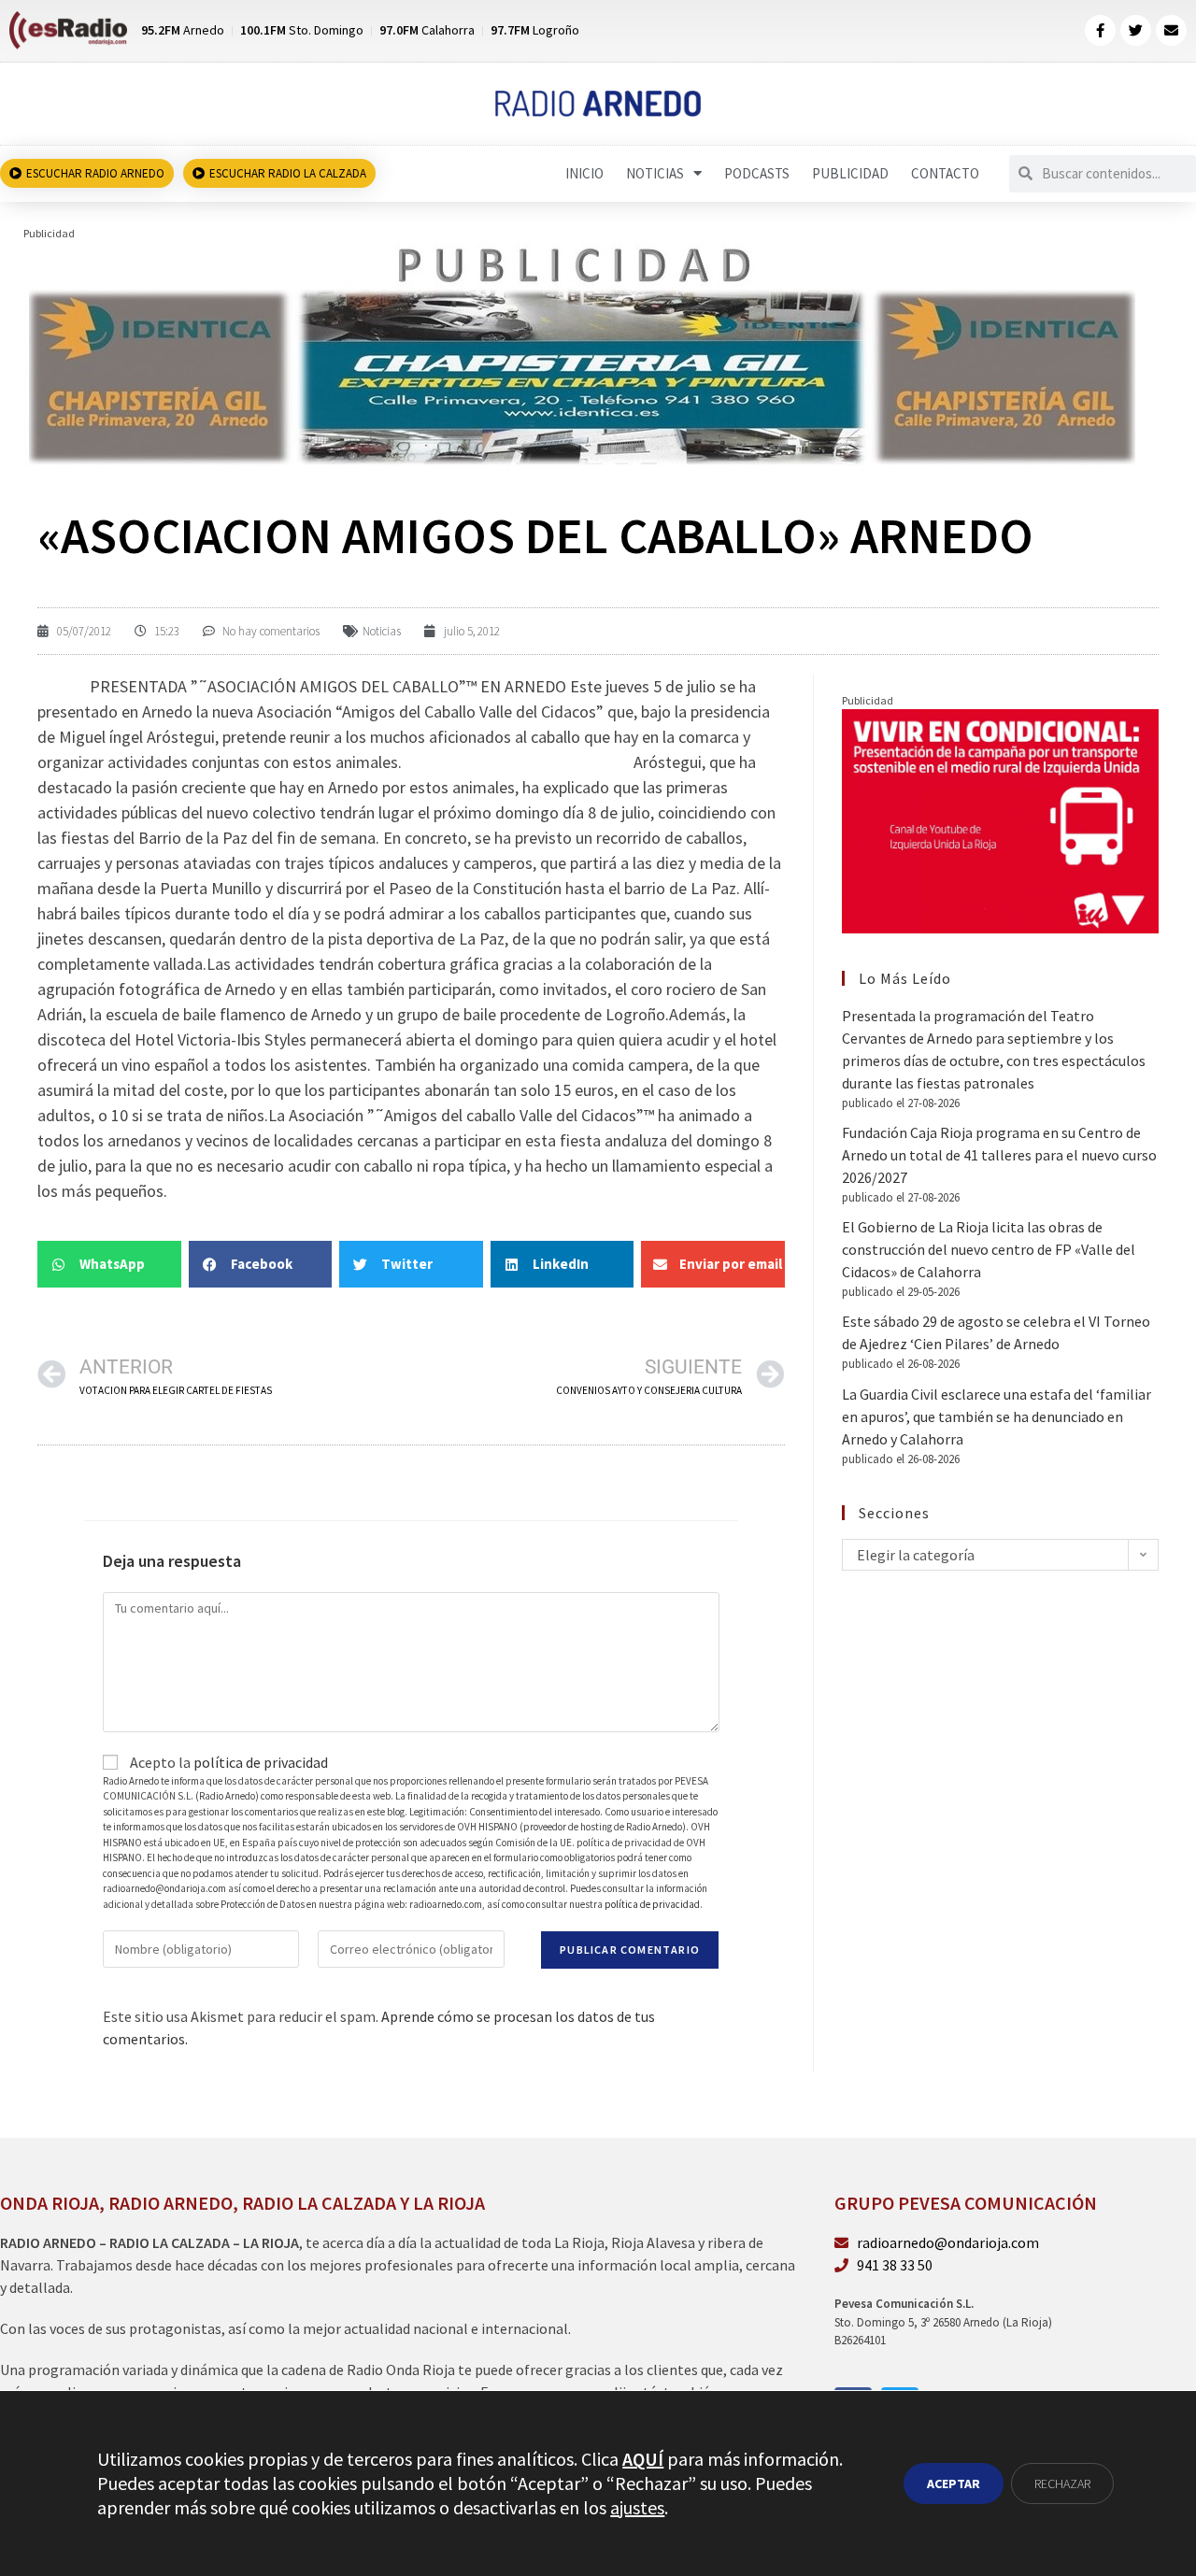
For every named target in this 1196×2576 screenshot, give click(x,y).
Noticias (655, 173)
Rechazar (1062, 2483)
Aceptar (954, 2483)
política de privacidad (261, 1762)
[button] (109, 1264)
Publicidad (850, 173)
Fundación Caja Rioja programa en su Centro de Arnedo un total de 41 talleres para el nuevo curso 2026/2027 (999, 1155)
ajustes (637, 2507)
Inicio (584, 173)
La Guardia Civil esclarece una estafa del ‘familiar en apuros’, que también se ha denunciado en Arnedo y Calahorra (997, 1416)
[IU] (1000, 819)
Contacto (945, 173)
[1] (581, 353)
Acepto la (228, 1762)
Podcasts (757, 173)
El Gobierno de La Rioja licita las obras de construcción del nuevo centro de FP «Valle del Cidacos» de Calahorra (989, 1249)
